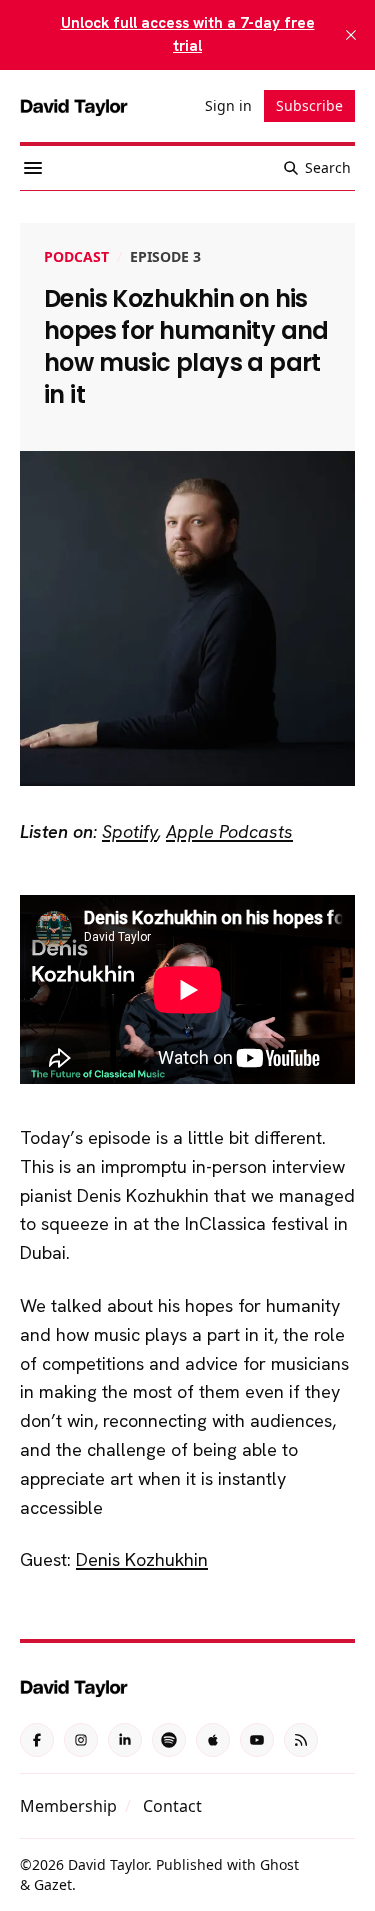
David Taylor (108, 1864)
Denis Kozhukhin (142, 1559)
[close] (351, 35)
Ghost (279, 1864)
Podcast (76, 256)
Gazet (53, 1884)
